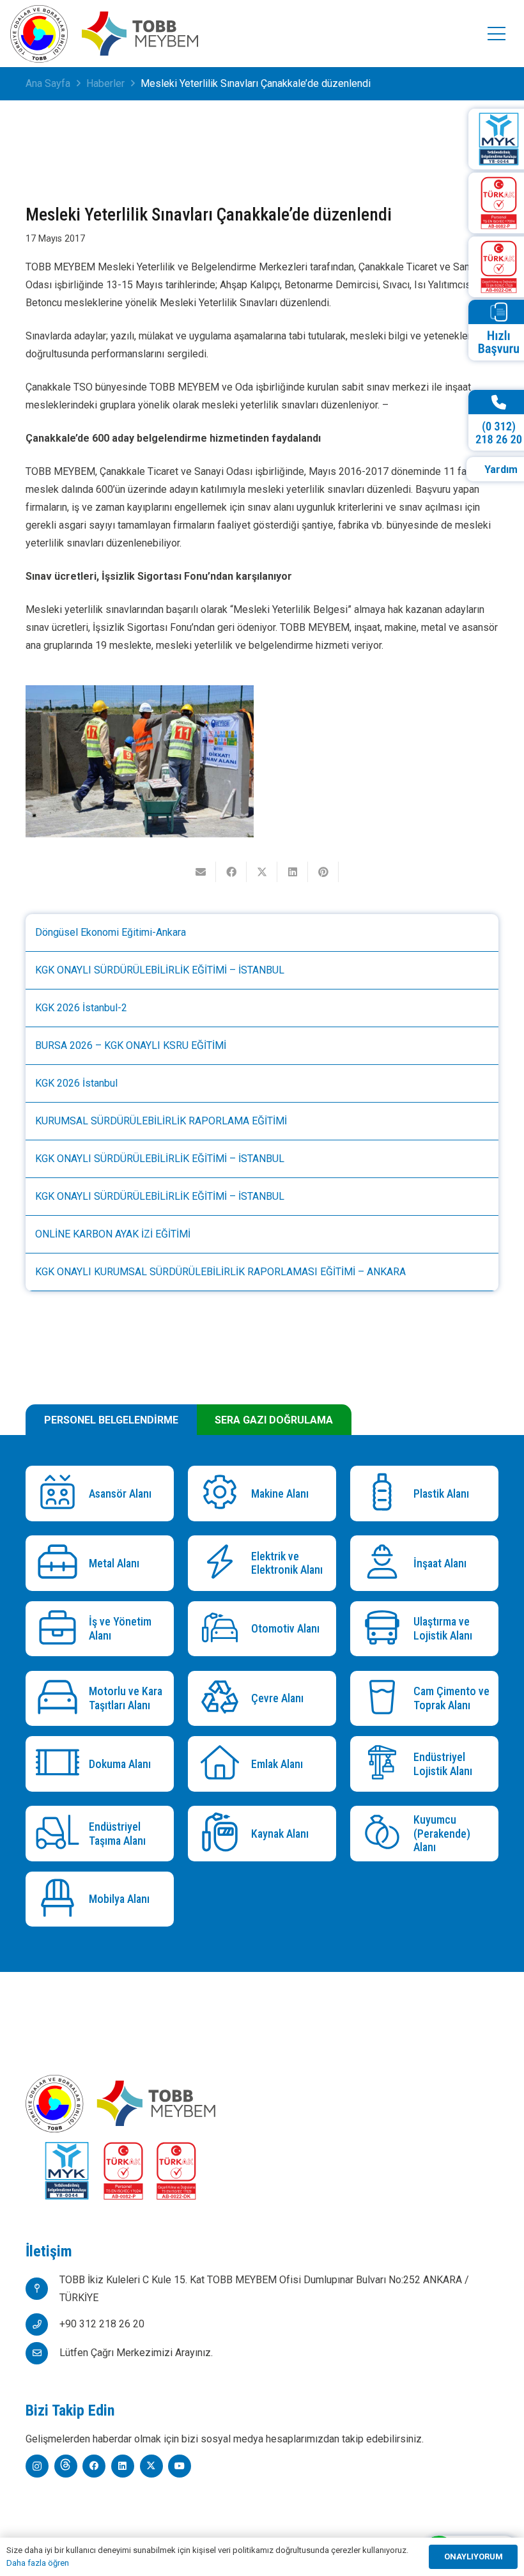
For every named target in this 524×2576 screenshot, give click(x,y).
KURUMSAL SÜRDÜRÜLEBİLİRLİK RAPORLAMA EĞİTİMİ (161, 1121)
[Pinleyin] (323, 872)
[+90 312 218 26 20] (42, 2324)
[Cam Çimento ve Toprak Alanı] (385, 1699)
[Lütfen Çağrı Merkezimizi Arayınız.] (42, 2353)
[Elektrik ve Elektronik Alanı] (223, 1563)
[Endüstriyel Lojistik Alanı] (385, 1764)
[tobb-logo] (39, 34)
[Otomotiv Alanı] (223, 1629)
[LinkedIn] (123, 2466)
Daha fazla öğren (38, 2563)
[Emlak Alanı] (223, 1764)
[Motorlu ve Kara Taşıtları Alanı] (60, 1699)
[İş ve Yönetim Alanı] (60, 1629)
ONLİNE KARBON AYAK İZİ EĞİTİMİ (113, 1234)
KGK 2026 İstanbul (76, 1083)
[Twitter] (151, 2466)
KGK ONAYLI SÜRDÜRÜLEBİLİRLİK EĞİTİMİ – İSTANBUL (160, 970)
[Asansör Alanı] (60, 1494)
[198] (140, 761)
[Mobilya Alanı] (60, 1899)
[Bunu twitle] (262, 872)
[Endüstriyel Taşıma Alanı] (60, 1834)
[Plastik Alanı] (385, 1494)
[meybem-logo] (140, 34)
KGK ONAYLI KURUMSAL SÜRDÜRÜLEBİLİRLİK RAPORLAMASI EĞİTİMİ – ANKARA (220, 1272)
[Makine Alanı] (223, 1494)
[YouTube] (180, 2466)
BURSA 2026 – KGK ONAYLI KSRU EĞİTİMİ (131, 1045)
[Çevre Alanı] (223, 1699)
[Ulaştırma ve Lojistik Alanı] (385, 1629)
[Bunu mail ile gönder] (201, 872)
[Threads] (66, 2466)
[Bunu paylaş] (231, 872)
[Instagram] (37, 2466)
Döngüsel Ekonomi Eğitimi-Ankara (111, 932)
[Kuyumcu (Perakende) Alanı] (385, 1834)
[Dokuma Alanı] (60, 1764)
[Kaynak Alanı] (223, 1834)
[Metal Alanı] (60, 1563)
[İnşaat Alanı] (385, 1563)
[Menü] (497, 34)
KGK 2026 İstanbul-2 (81, 1008)
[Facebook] (94, 2466)
